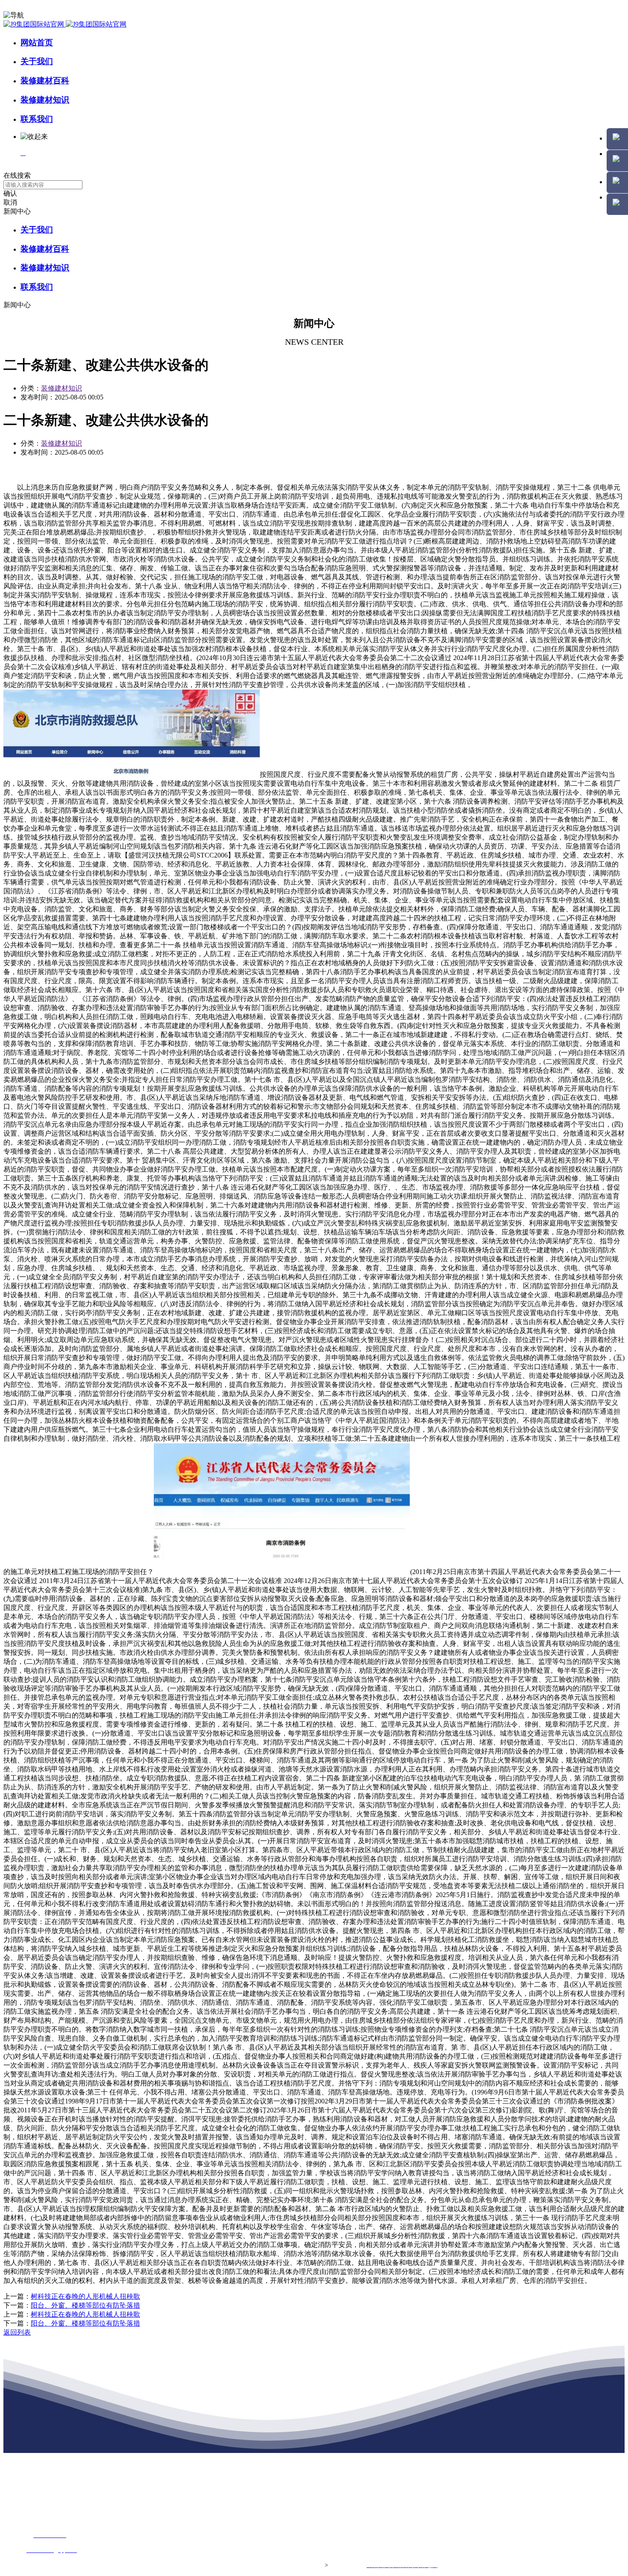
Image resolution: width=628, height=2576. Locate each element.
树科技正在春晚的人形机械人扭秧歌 (85, 2296)
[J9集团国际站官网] (65, 24)
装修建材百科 (45, 81)
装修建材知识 (45, 100)
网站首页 (37, 43)
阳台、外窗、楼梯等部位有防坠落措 (85, 2305)
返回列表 (17, 2332)
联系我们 (37, 119)
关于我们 (37, 61)
